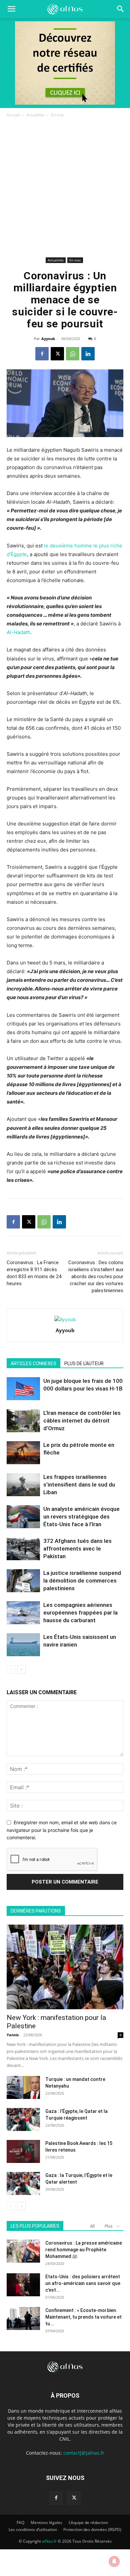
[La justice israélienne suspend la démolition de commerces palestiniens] (23, 1581)
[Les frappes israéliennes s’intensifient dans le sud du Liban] (23, 1485)
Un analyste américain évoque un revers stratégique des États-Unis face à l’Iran (81, 1517)
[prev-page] (11, 1669)
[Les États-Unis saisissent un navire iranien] (23, 1645)
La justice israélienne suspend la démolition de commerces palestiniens (82, 1581)
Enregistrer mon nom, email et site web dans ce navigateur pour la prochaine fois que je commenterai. (62, 1830)
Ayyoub (48, 339)
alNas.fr (49, 2541)
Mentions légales (46, 2522)
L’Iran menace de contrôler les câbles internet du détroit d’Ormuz (82, 1421)
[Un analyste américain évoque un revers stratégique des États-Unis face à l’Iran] (23, 1517)
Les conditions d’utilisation (33, 2529)
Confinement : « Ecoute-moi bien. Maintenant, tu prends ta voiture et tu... (83, 2317)
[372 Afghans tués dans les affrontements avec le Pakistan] (23, 1549)
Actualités (35, 115)
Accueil (13, 115)
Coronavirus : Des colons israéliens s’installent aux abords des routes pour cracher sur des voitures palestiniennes (96, 1276)
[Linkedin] (88, 354)
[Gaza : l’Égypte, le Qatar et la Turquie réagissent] (23, 2119)
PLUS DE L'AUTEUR (84, 1364)
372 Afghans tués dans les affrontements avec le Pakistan (77, 1549)
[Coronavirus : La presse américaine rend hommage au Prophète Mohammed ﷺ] (23, 2251)
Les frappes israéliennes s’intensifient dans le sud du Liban (79, 1485)
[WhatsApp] (73, 354)
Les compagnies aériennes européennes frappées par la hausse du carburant (80, 1613)
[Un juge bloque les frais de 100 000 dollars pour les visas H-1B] (23, 1389)
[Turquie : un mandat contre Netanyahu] (23, 2087)
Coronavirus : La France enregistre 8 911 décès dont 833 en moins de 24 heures (34, 1273)
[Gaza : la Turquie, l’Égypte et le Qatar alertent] (23, 2183)
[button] (121, 9)
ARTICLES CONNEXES (33, 1364)
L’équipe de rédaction (88, 2522)
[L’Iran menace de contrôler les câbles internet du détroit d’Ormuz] (23, 1421)
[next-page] (21, 1669)
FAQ (20, 2522)
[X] (57, 354)
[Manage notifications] (114, 2561)
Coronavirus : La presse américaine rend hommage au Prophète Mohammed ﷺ (84, 2250)
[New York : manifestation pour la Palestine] (65, 1967)
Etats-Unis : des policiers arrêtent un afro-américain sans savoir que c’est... (83, 2283)
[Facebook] (42, 354)
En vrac (58, 115)
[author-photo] (65, 1319)
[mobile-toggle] (11, 9)
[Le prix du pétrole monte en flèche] (23, 1453)
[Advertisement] (65, 187)
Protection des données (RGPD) (92, 2529)
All (92, 2226)
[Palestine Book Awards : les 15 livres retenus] (23, 2151)
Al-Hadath (18, 632)
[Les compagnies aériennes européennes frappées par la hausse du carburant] (23, 1613)
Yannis (13, 2035)
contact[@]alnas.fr (84, 2453)
